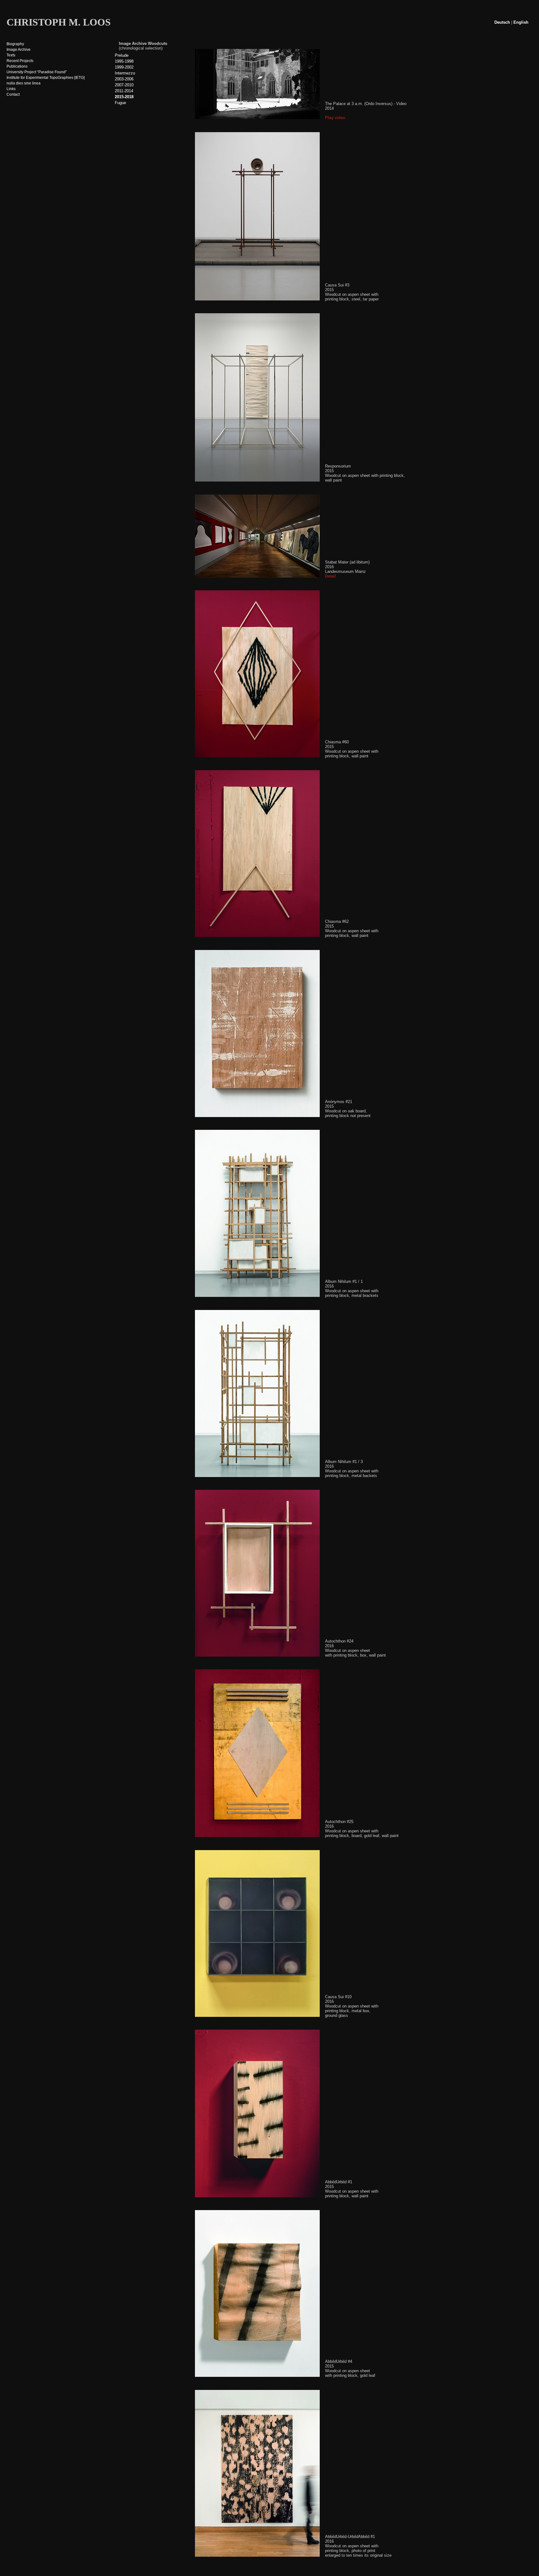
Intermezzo (125, 73)
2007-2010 (124, 85)
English (521, 22)
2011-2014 (124, 91)
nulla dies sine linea (24, 83)
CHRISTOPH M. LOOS (59, 22)
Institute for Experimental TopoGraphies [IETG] (46, 78)
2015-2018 (124, 97)
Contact (13, 94)
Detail (330, 576)
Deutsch (502, 22)
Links (11, 89)
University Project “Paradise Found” (37, 72)
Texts (11, 55)
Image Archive (19, 50)
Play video (335, 118)
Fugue (120, 103)
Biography (15, 44)
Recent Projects (20, 61)
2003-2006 (124, 79)
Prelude (122, 55)
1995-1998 (124, 61)
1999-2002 (124, 67)
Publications (17, 66)
